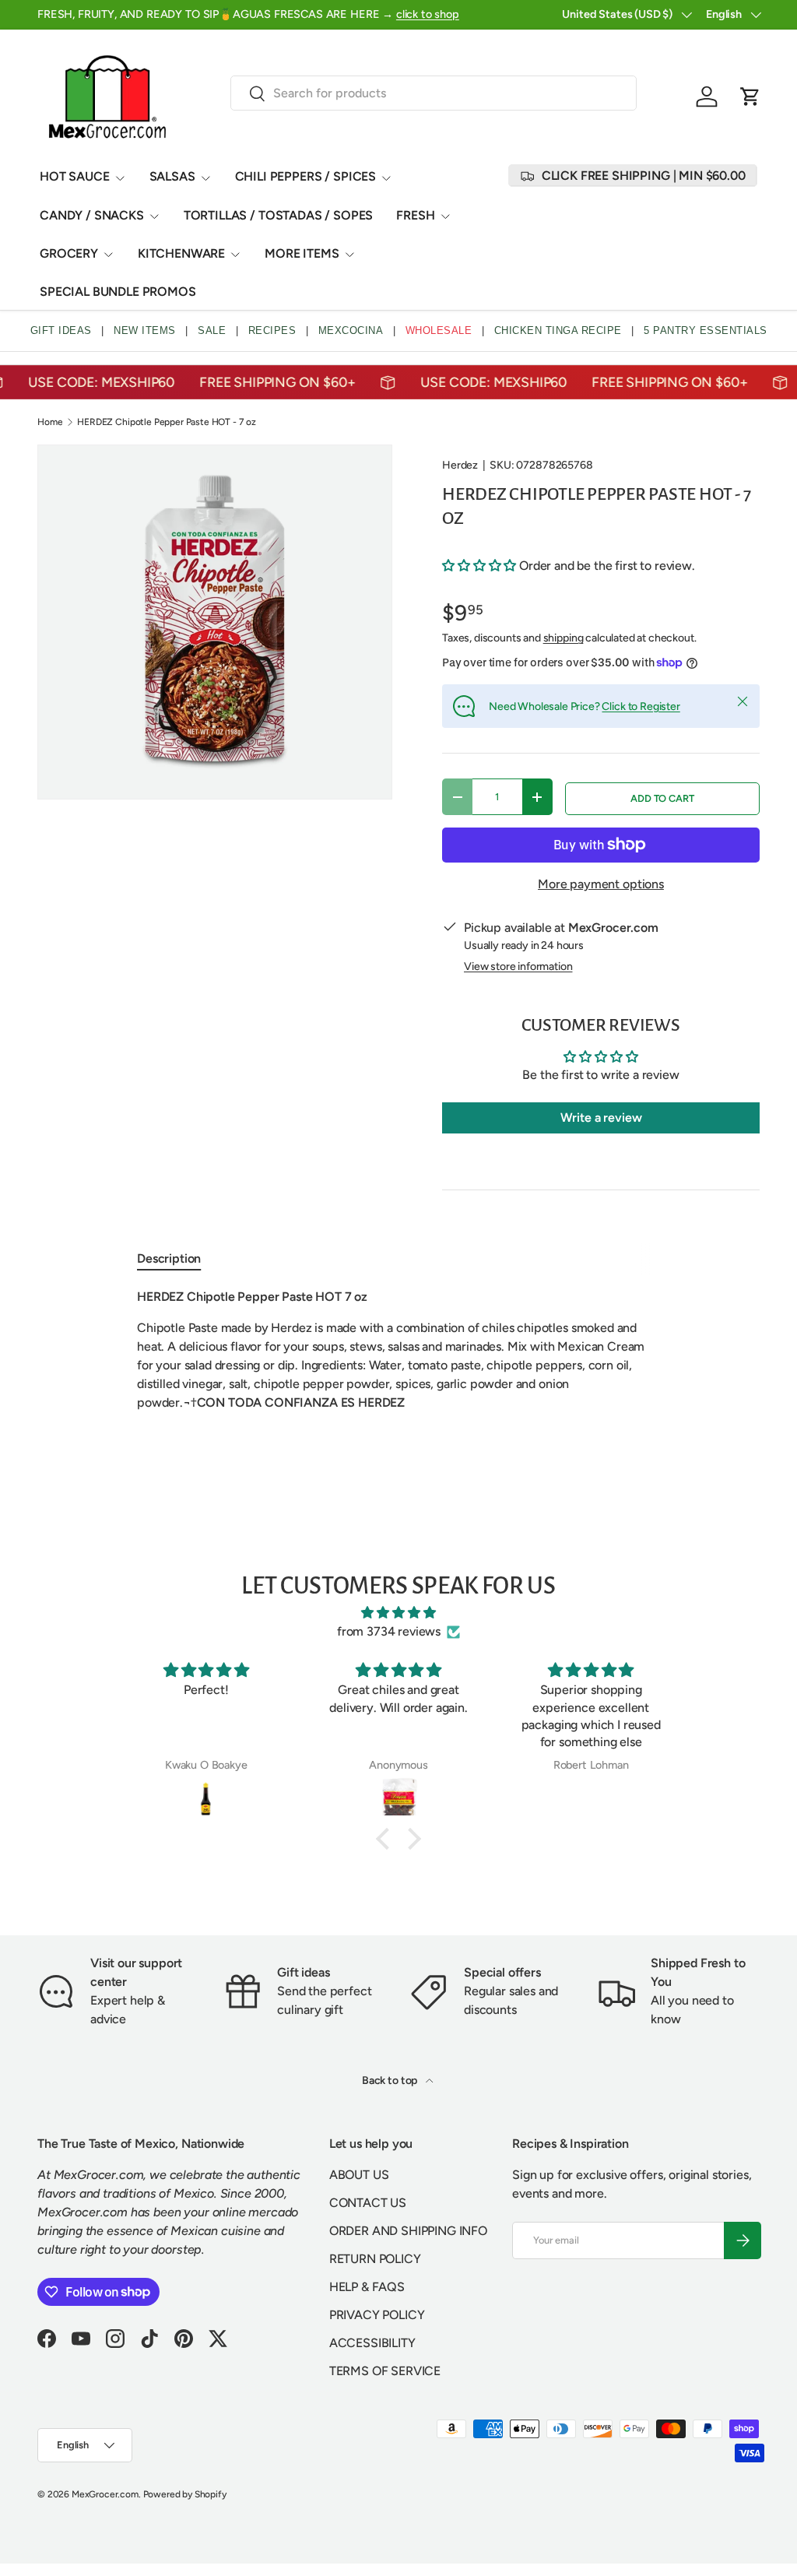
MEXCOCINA (351, 330)
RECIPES (272, 330)
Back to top (391, 2080)
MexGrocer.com (105, 2494)
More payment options (601, 884)
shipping (564, 638)
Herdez (460, 465)
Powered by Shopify (185, 2494)
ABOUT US (359, 2175)
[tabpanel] (398, 1350)
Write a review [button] (601, 1118)
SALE (212, 330)
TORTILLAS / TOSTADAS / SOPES (279, 215)
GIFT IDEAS (61, 330)
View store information (518, 966)
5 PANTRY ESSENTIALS (706, 330)
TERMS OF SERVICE (385, 2371)
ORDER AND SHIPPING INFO (408, 2231)
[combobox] (434, 93)
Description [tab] (169, 1258)
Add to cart (662, 798)
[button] (750, 97)
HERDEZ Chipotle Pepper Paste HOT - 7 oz (167, 422)
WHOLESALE (439, 330)
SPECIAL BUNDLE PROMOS (118, 292)
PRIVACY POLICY (377, 2315)
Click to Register (641, 706)
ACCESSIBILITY (372, 2343)
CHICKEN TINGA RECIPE (558, 330)
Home (50, 422)
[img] (398, 1613)
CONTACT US (368, 2203)
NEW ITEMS (145, 330)
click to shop (428, 14)
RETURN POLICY (375, 2259)
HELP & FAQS (367, 2287)
